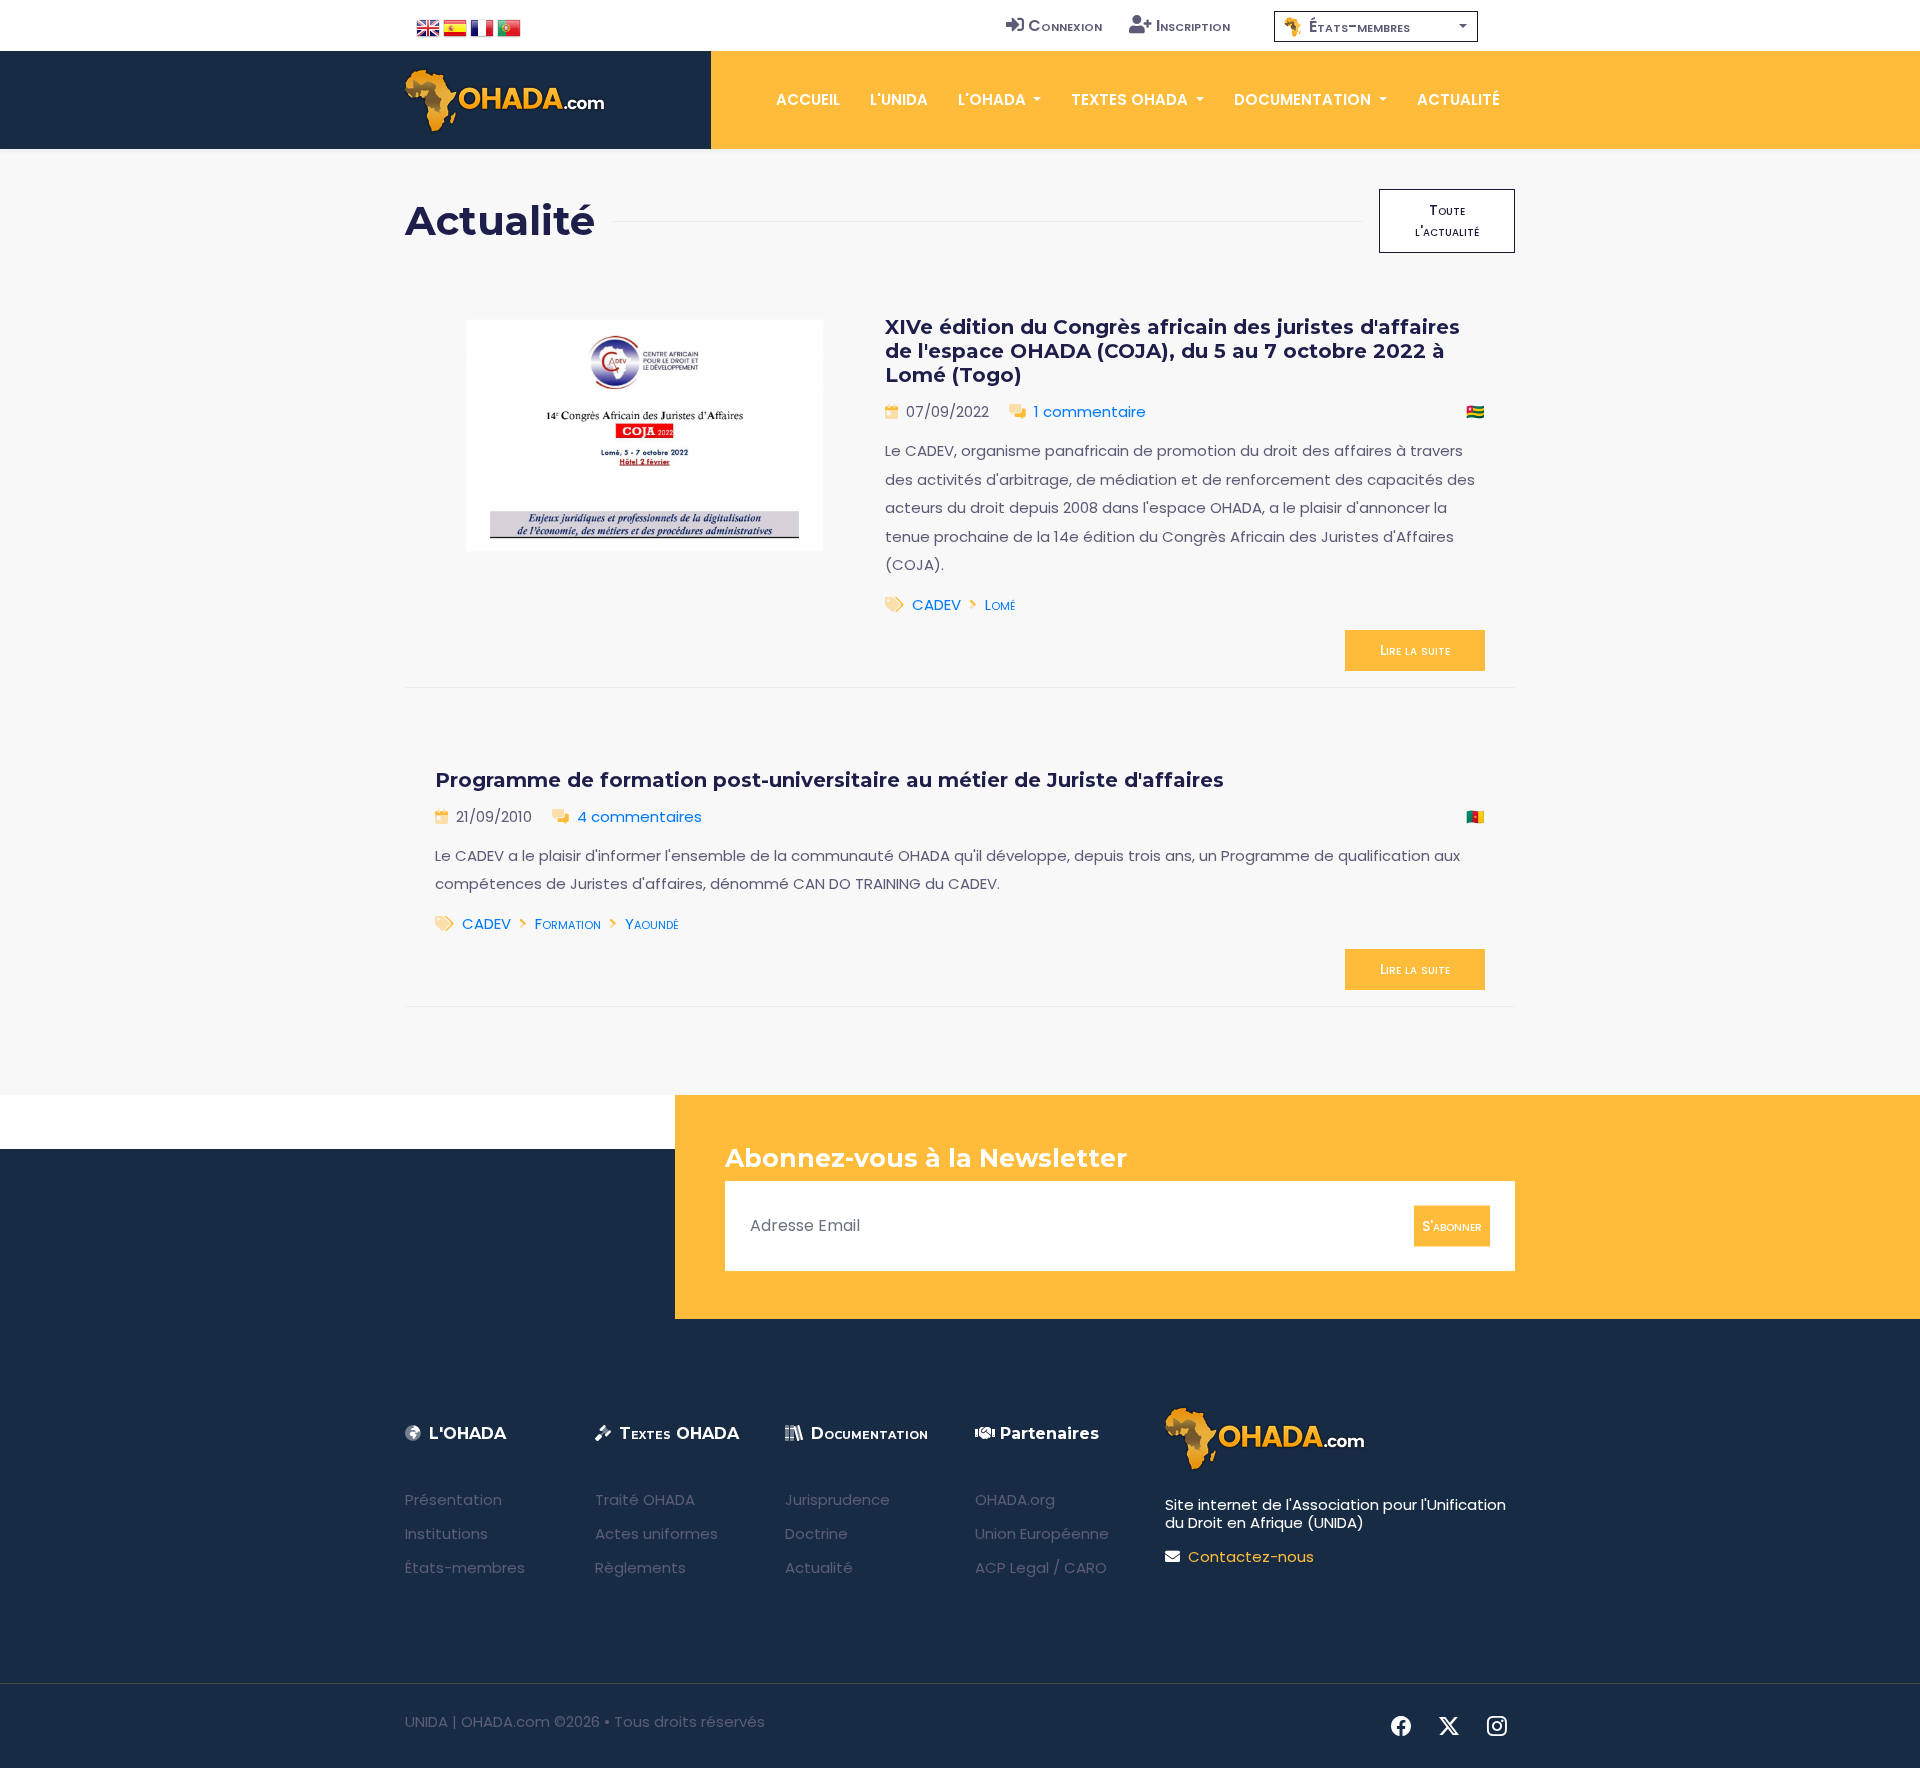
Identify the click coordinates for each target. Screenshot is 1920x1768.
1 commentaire (1090, 411)
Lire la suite (1415, 650)
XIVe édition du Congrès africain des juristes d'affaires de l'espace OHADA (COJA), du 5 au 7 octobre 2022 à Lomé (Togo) (1172, 351)
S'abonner (1452, 1225)
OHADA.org (1015, 1499)
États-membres (465, 1567)
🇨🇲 (1475, 816)
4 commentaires (639, 816)
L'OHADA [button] (994, 99)
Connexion (1065, 25)
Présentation (453, 1499)
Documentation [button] (1304, 99)
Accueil (808, 99)
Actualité (1458, 99)
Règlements (640, 1567)
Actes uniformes (656, 1533)
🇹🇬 (1475, 411)
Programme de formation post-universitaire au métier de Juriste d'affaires (829, 780)
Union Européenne (1042, 1533)
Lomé (1000, 604)
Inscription (1193, 25)
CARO (1085, 1567)
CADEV (936, 604)
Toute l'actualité (1447, 220)
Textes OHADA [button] (1131, 99)
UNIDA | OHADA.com (477, 1721)
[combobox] (1376, 26)
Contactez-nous (1251, 1556)
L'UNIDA (899, 99)
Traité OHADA (645, 1499)
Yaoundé (652, 923)
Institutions (446, 1533)
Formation (568, 923)
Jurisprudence (837, 1499)
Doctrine (816, 1533)
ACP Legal (1012, 1567)
